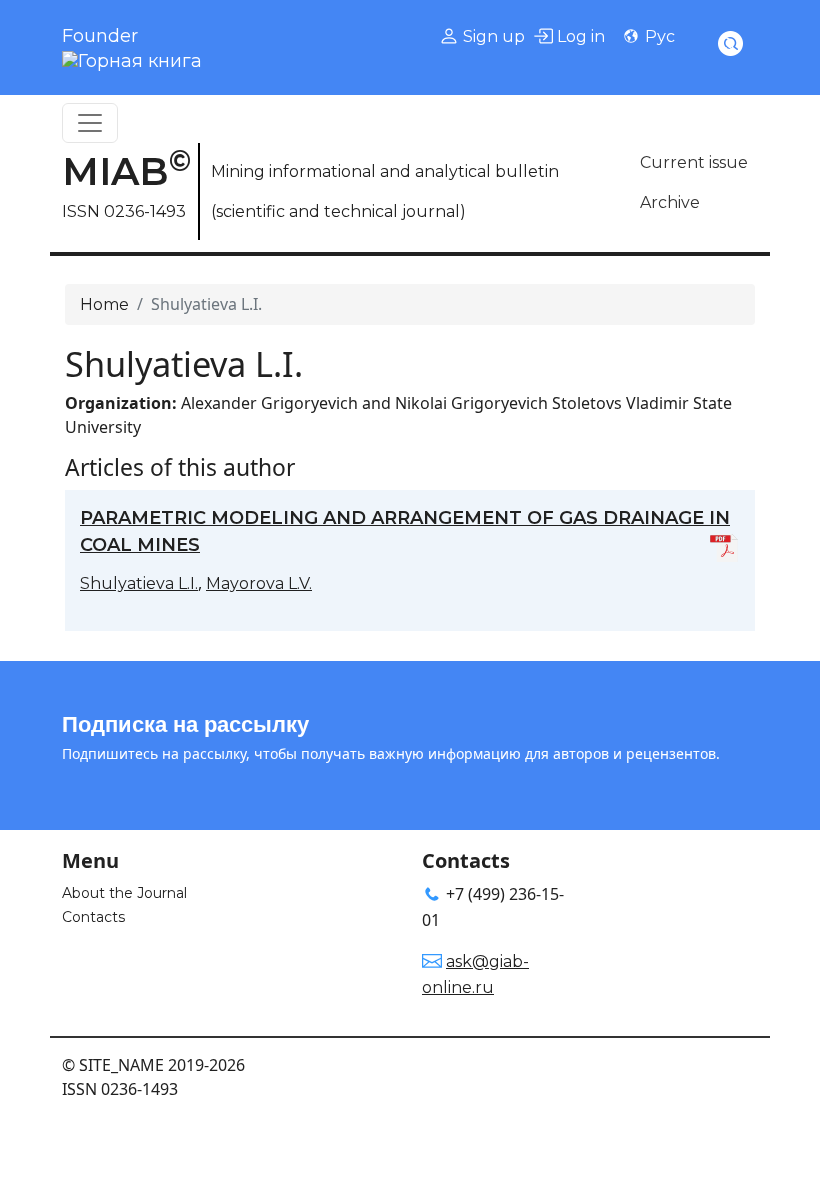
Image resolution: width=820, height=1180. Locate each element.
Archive (670, 202)
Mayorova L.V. (259, 583)
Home (104, 304)
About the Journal (124, 893)
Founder (100, 36)
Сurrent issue (694, 162)
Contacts (93, 917)
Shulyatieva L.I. (139, 583)
